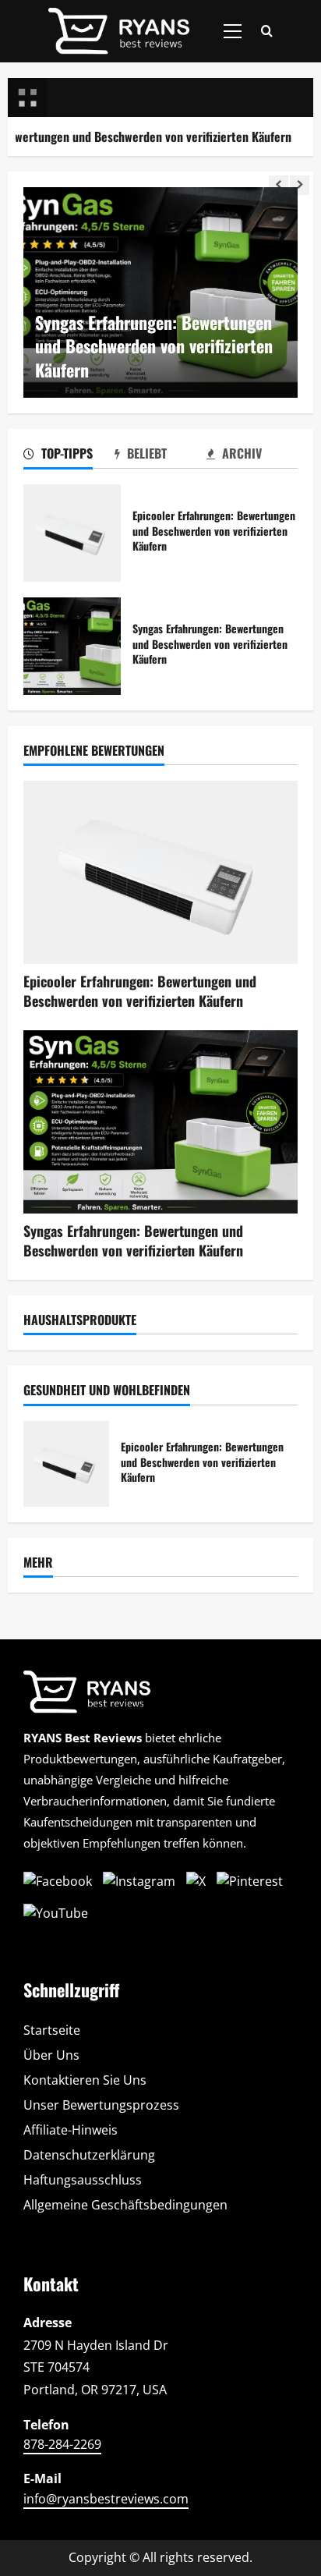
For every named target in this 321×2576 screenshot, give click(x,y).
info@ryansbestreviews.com (106, 2499)
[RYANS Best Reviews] (93, 1698)
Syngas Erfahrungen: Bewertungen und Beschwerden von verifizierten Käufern (154, 346)
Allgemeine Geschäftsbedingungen (125, 2205)
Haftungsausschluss (83, 2180)
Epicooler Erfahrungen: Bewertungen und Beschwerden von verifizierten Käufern (72, 533)
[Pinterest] (250, 1882)
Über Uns (51, 2055)
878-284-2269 (62, 2444)
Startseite (52, 2030)
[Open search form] (267, 32)
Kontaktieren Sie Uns (85, 2080)
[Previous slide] (279, 185)
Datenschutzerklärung (89, 2155)
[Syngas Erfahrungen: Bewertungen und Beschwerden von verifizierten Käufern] (160, 1122)
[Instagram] (139, 1882)
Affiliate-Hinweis (71, 2130)
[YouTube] (56, 1913)
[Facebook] (58, 1882)
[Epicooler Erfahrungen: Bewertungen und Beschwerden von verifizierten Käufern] (160, 872)
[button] (233, 31)
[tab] (69, 456)
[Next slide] (300, 185)
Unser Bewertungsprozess (101, 2105)
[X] (196, 1882)
